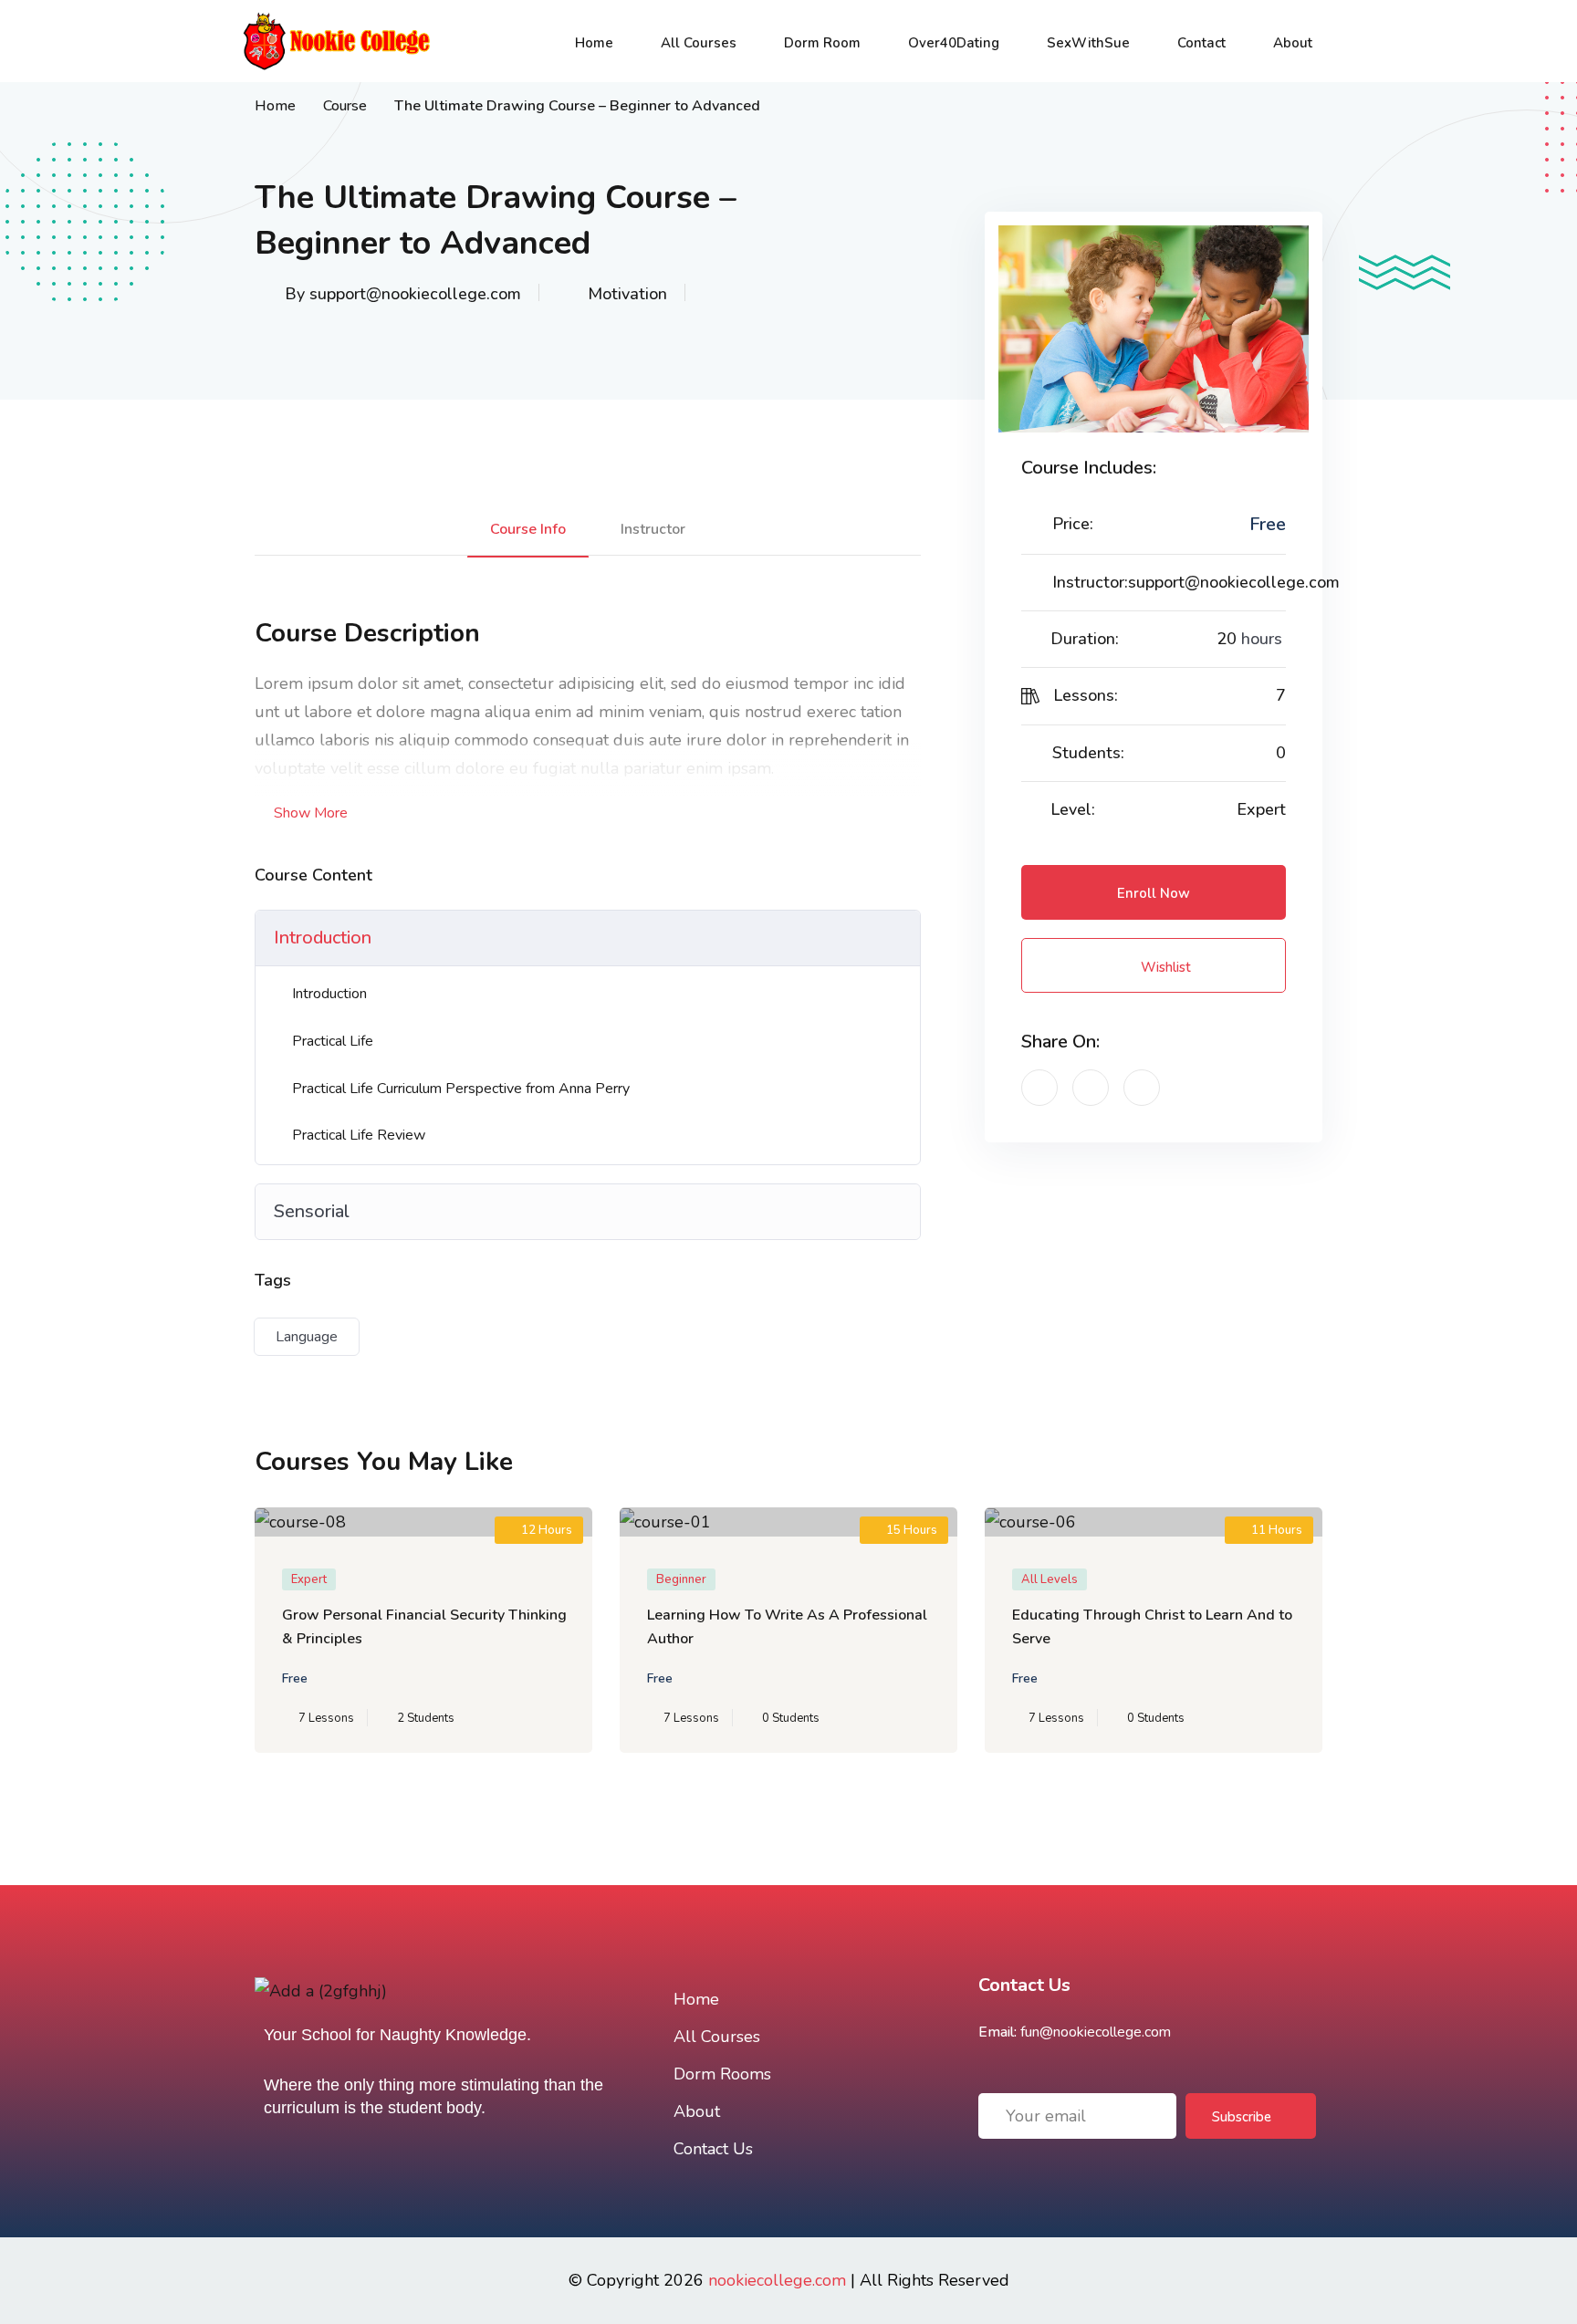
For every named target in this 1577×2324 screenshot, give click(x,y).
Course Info (528, 529)
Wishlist (1164, 967)
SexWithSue (1088, 43)
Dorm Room (822, 43)
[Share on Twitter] (1091, 1088)
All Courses (699, 43)
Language (307, 1337)
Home (594, 43)
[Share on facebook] (1039, 1088)
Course (345, 106)
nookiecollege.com (777, 2280)
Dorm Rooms (722, 2074)
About (1293, 43)
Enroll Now (1154, 893)
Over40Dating (954, 43)
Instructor (653, 529)
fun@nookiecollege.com (1096, 2032)
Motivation (627, 294)
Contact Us (713, 2149)
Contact (1201, 43)
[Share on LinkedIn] (1142, 1088)
